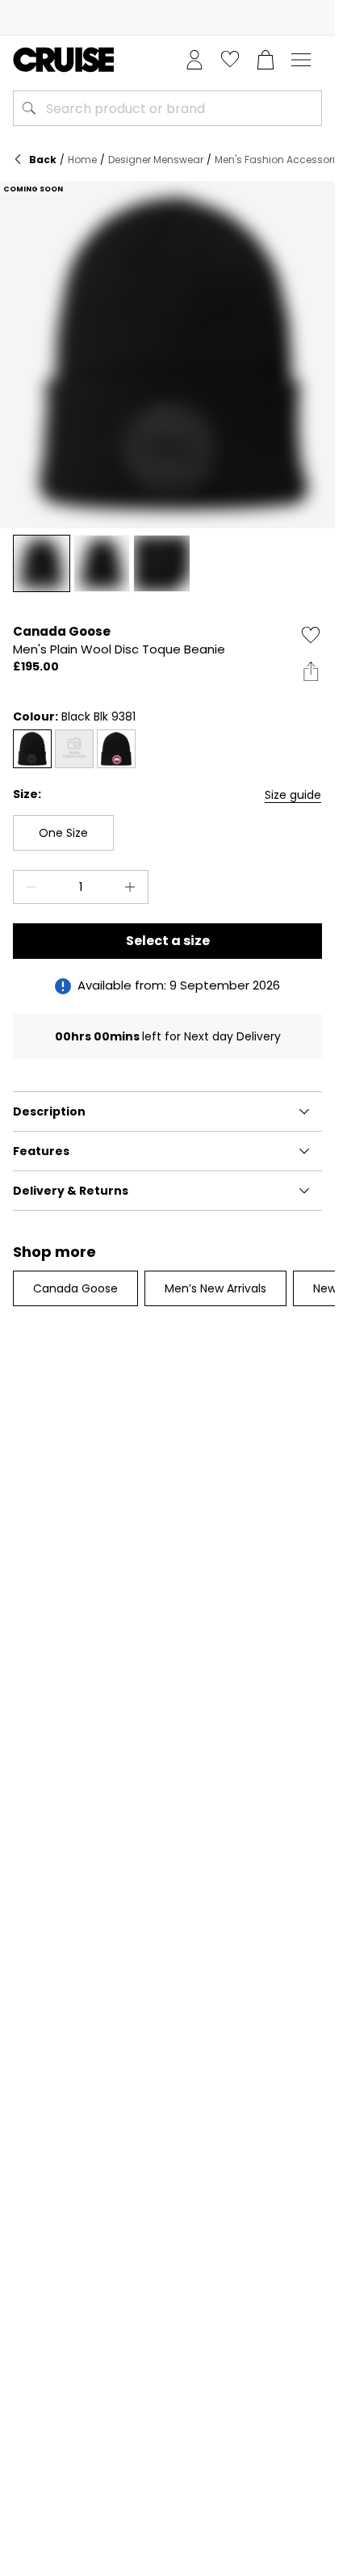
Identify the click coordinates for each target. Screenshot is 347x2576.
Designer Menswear (156, 160)
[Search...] (29, 108)
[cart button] (265, 60)
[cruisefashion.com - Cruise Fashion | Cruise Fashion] (63, 60)
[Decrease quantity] (28, 887)
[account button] (194, 60)
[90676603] (116, 749)
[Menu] (301, 60)
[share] (311, 671)
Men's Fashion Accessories (280, 160)
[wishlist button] (230, 60)
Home (82, 160)
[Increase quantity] (133, 887)
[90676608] (74, 749)
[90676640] (32, 749)
